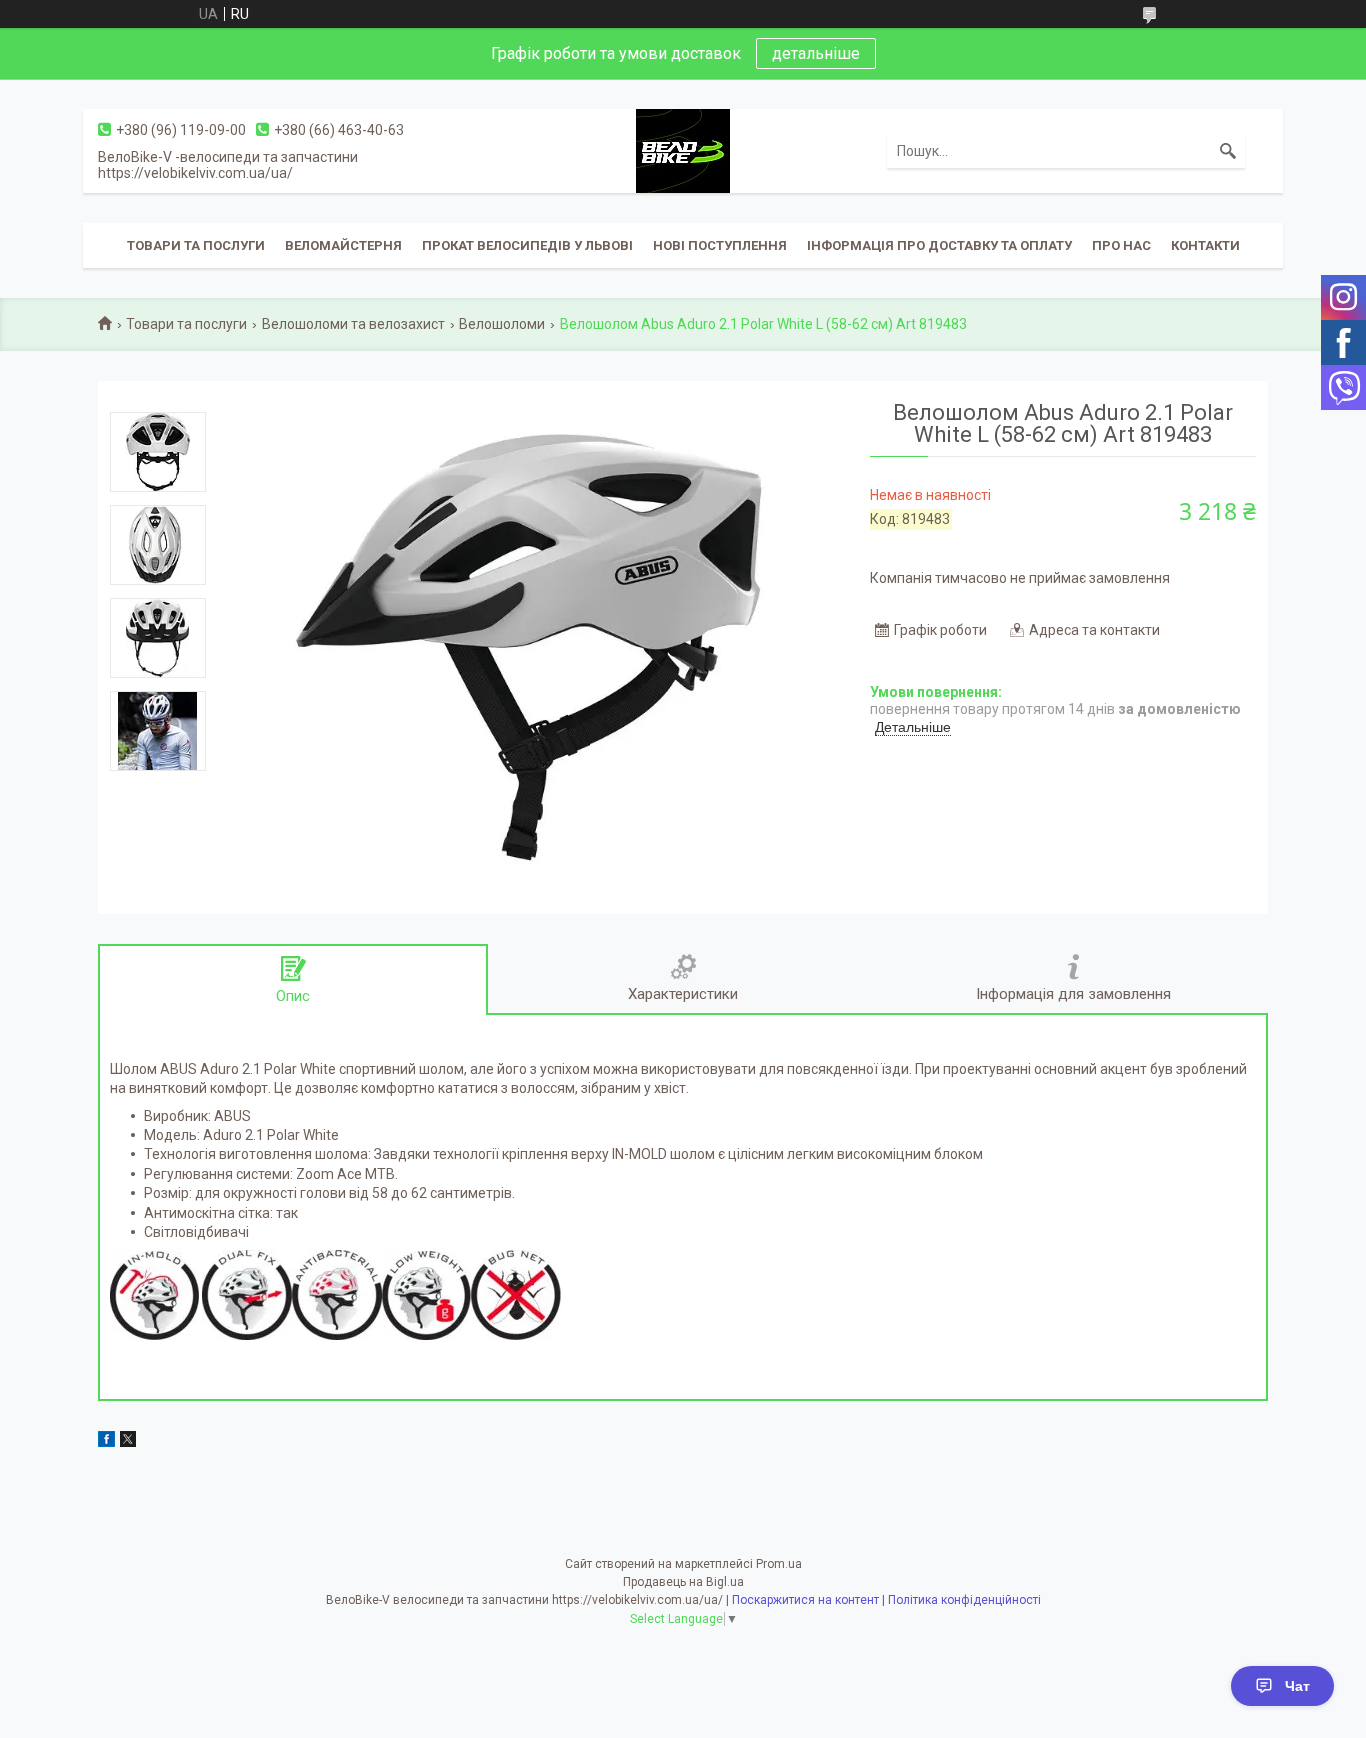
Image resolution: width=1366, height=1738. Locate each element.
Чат (1297, 1686)
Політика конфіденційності (964, 1600)
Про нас (1121, 245)
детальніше (816, 53)
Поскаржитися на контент (805, 1600)
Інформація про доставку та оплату (939, 245)
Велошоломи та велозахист (353, 324)
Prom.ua (779, 1564)
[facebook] (106, 1442)
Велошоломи (502, 324)
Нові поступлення (720, 245)
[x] (128, 1442)
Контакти (1205, 245)
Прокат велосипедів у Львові (527, 245)
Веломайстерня (343, 245)
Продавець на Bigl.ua (683, 1582)
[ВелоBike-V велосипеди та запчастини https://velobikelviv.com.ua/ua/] (683, 150)
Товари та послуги (196, 245)
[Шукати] (1228, 151)
